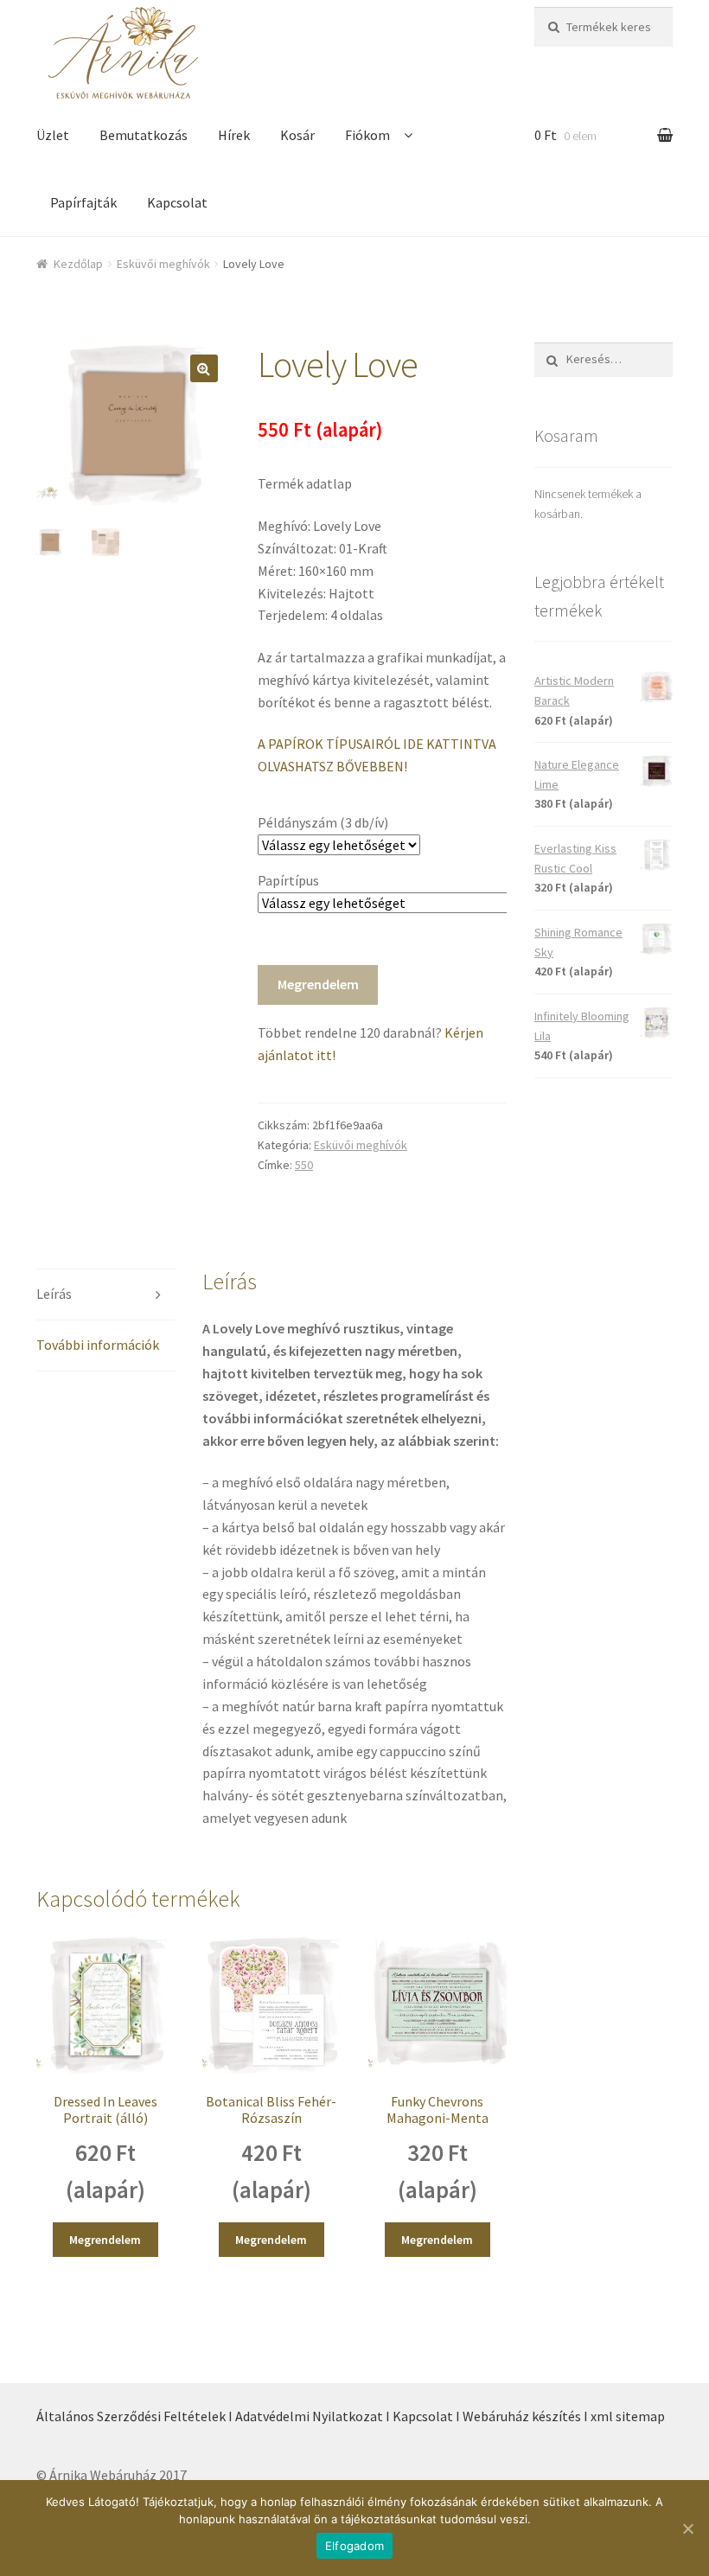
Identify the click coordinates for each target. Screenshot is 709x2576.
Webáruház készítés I (525, 2416)
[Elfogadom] (687, 2528)
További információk (98, 1345)
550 (304, 1165)
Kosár (297, 135)
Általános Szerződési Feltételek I (134, 2416)
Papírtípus (288, 880)
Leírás (54, 1294)
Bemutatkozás (144, 135)
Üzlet (53, 135)
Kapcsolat (177, 202)
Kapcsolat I (426, 2416)
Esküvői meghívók (163, 264)
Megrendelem (318, 984)
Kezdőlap (78, 264)
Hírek (234, 135)
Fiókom (367, 135)
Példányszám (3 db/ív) (323, 822)
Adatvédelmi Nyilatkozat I (313, 2416)
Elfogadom (354, 2546)
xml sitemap (628, 2416)
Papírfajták (83, 202)
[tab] (105, 1295)
